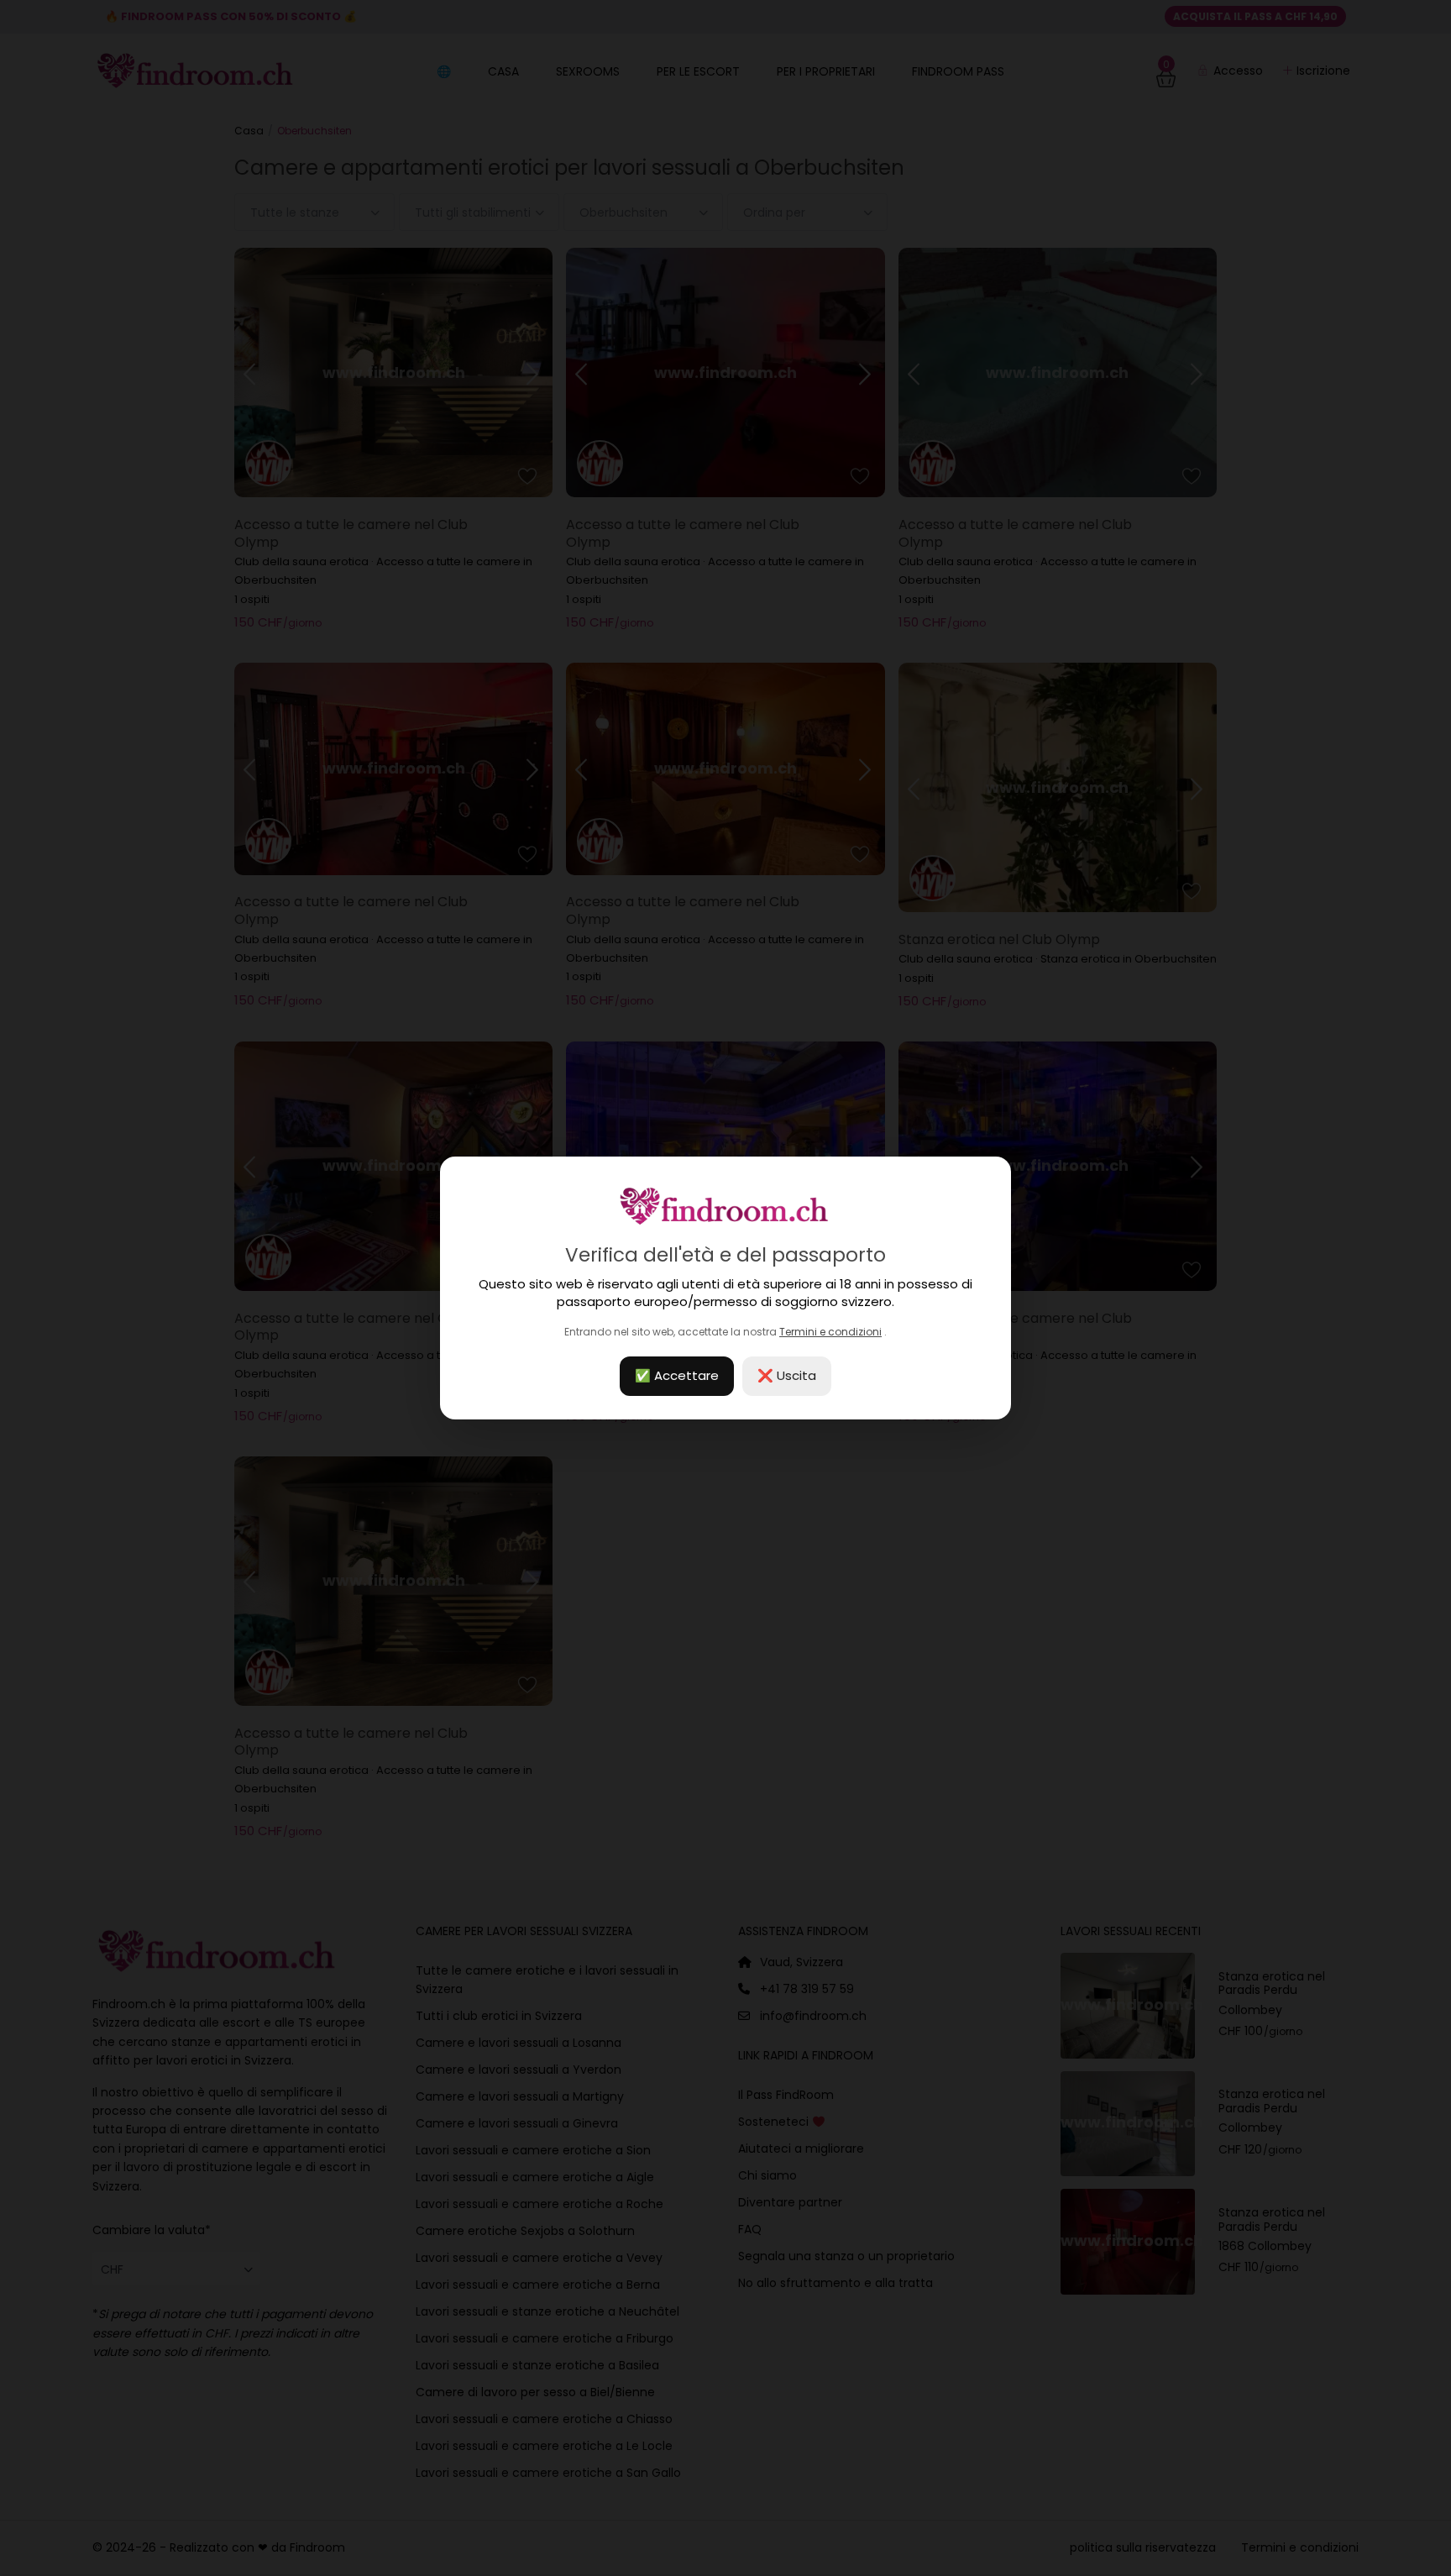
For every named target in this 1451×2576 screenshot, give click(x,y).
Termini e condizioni (830, 1332)
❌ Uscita (787, 1375)
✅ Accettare (677, 1375)
